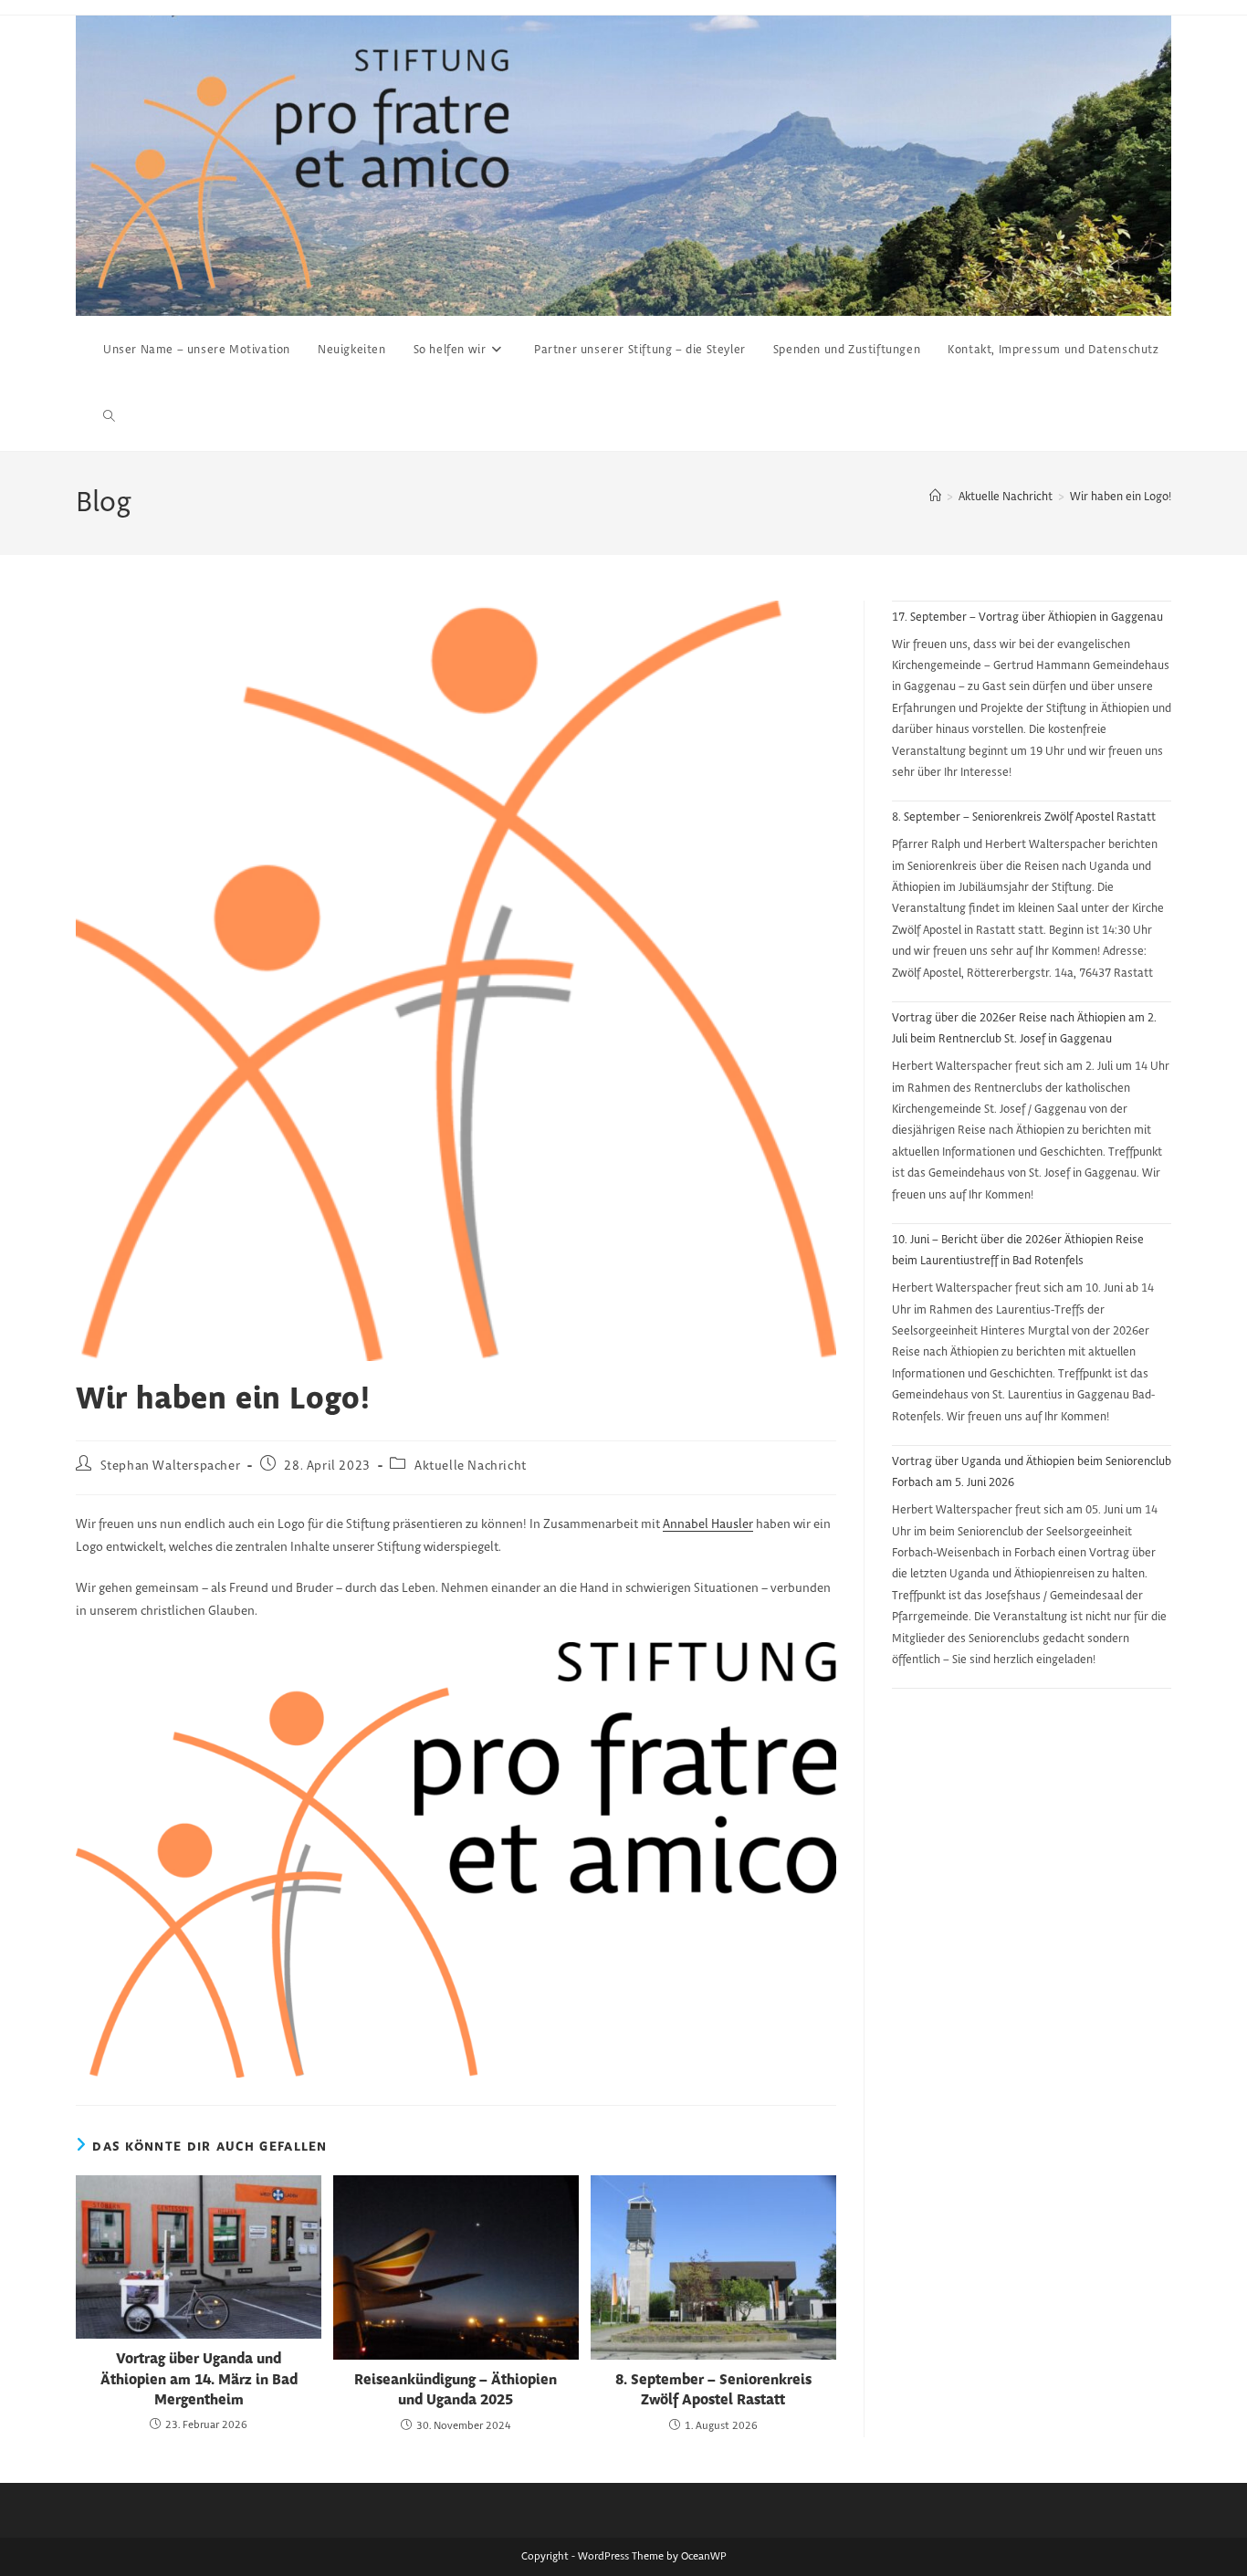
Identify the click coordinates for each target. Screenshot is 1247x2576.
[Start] (935, 497)
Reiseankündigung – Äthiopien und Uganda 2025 (456, 2390)
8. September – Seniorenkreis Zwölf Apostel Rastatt (713, 2390)
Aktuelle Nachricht (471, 1466)
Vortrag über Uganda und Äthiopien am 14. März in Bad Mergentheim (199, 2380)
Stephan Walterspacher (171, 1466)
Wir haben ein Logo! (1121, 497)
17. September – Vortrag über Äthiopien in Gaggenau (1027, 617)
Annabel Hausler (708, 1524)
